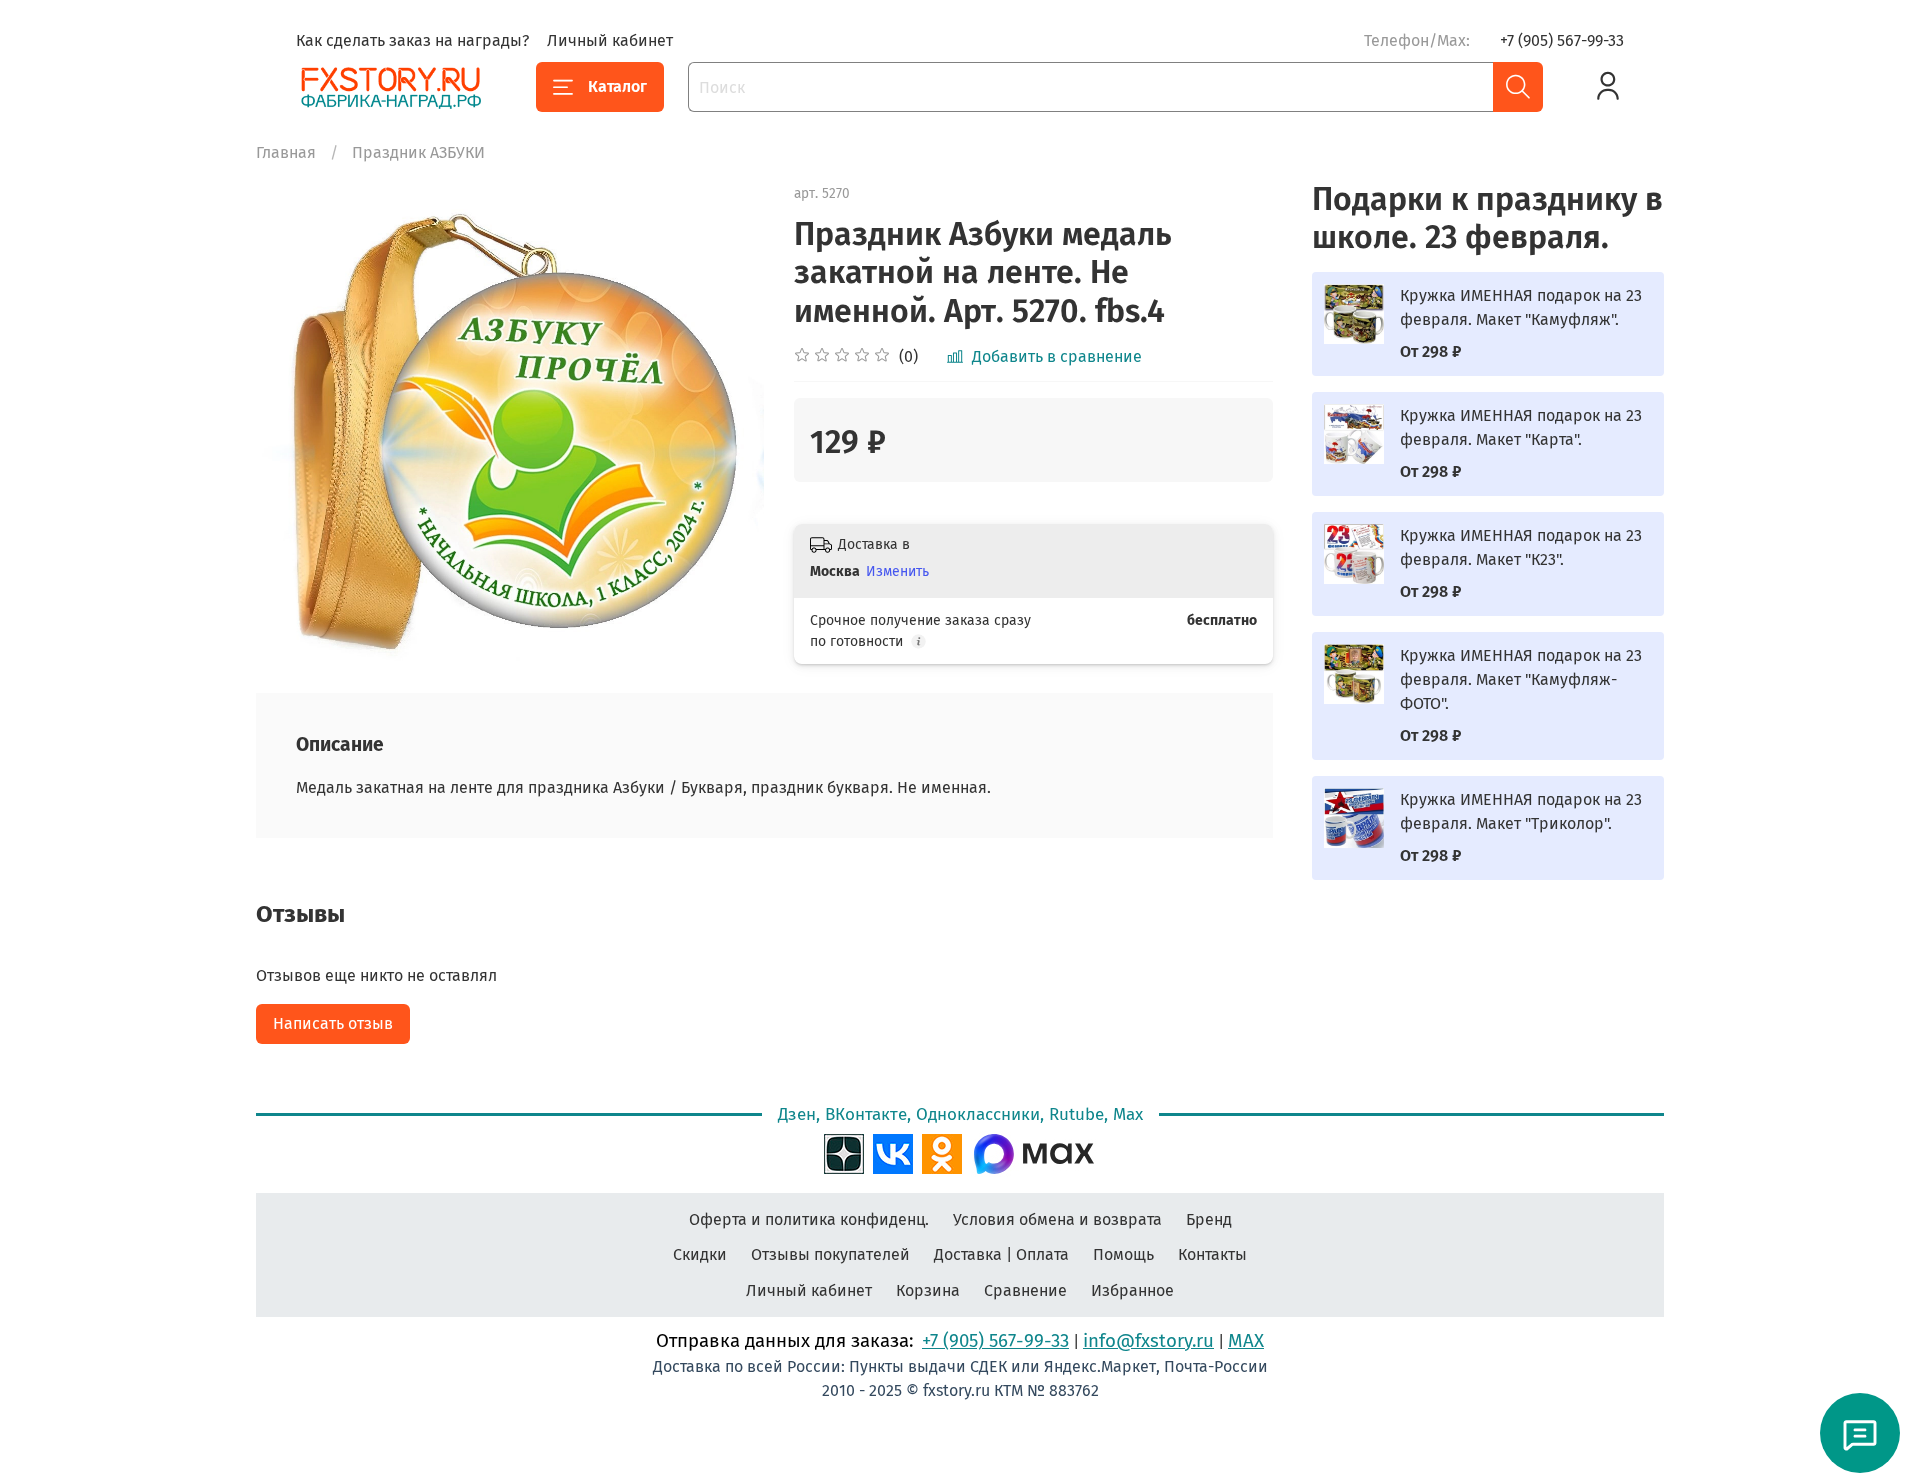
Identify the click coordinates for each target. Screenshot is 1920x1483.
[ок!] (942, 1151)
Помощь (1123, 1254)
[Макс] (1034, 1151)
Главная (286, 152)
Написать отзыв (333, 1023)
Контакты (1212, 1254)
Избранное (1132, 1290)
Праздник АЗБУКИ (418, 152)
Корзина (928, 1290)
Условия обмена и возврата (1057, 1219)
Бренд (1209, 1219)
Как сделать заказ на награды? (412, 40)
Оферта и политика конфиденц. (809, 1219)
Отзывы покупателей (830, 1254)
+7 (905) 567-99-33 (1562, 40)
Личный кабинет (610, 40)
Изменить (897, 571)
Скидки (700, 1254)
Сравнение (1025, 1290)
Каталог (617, 86)
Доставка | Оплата (1001, 1254)
